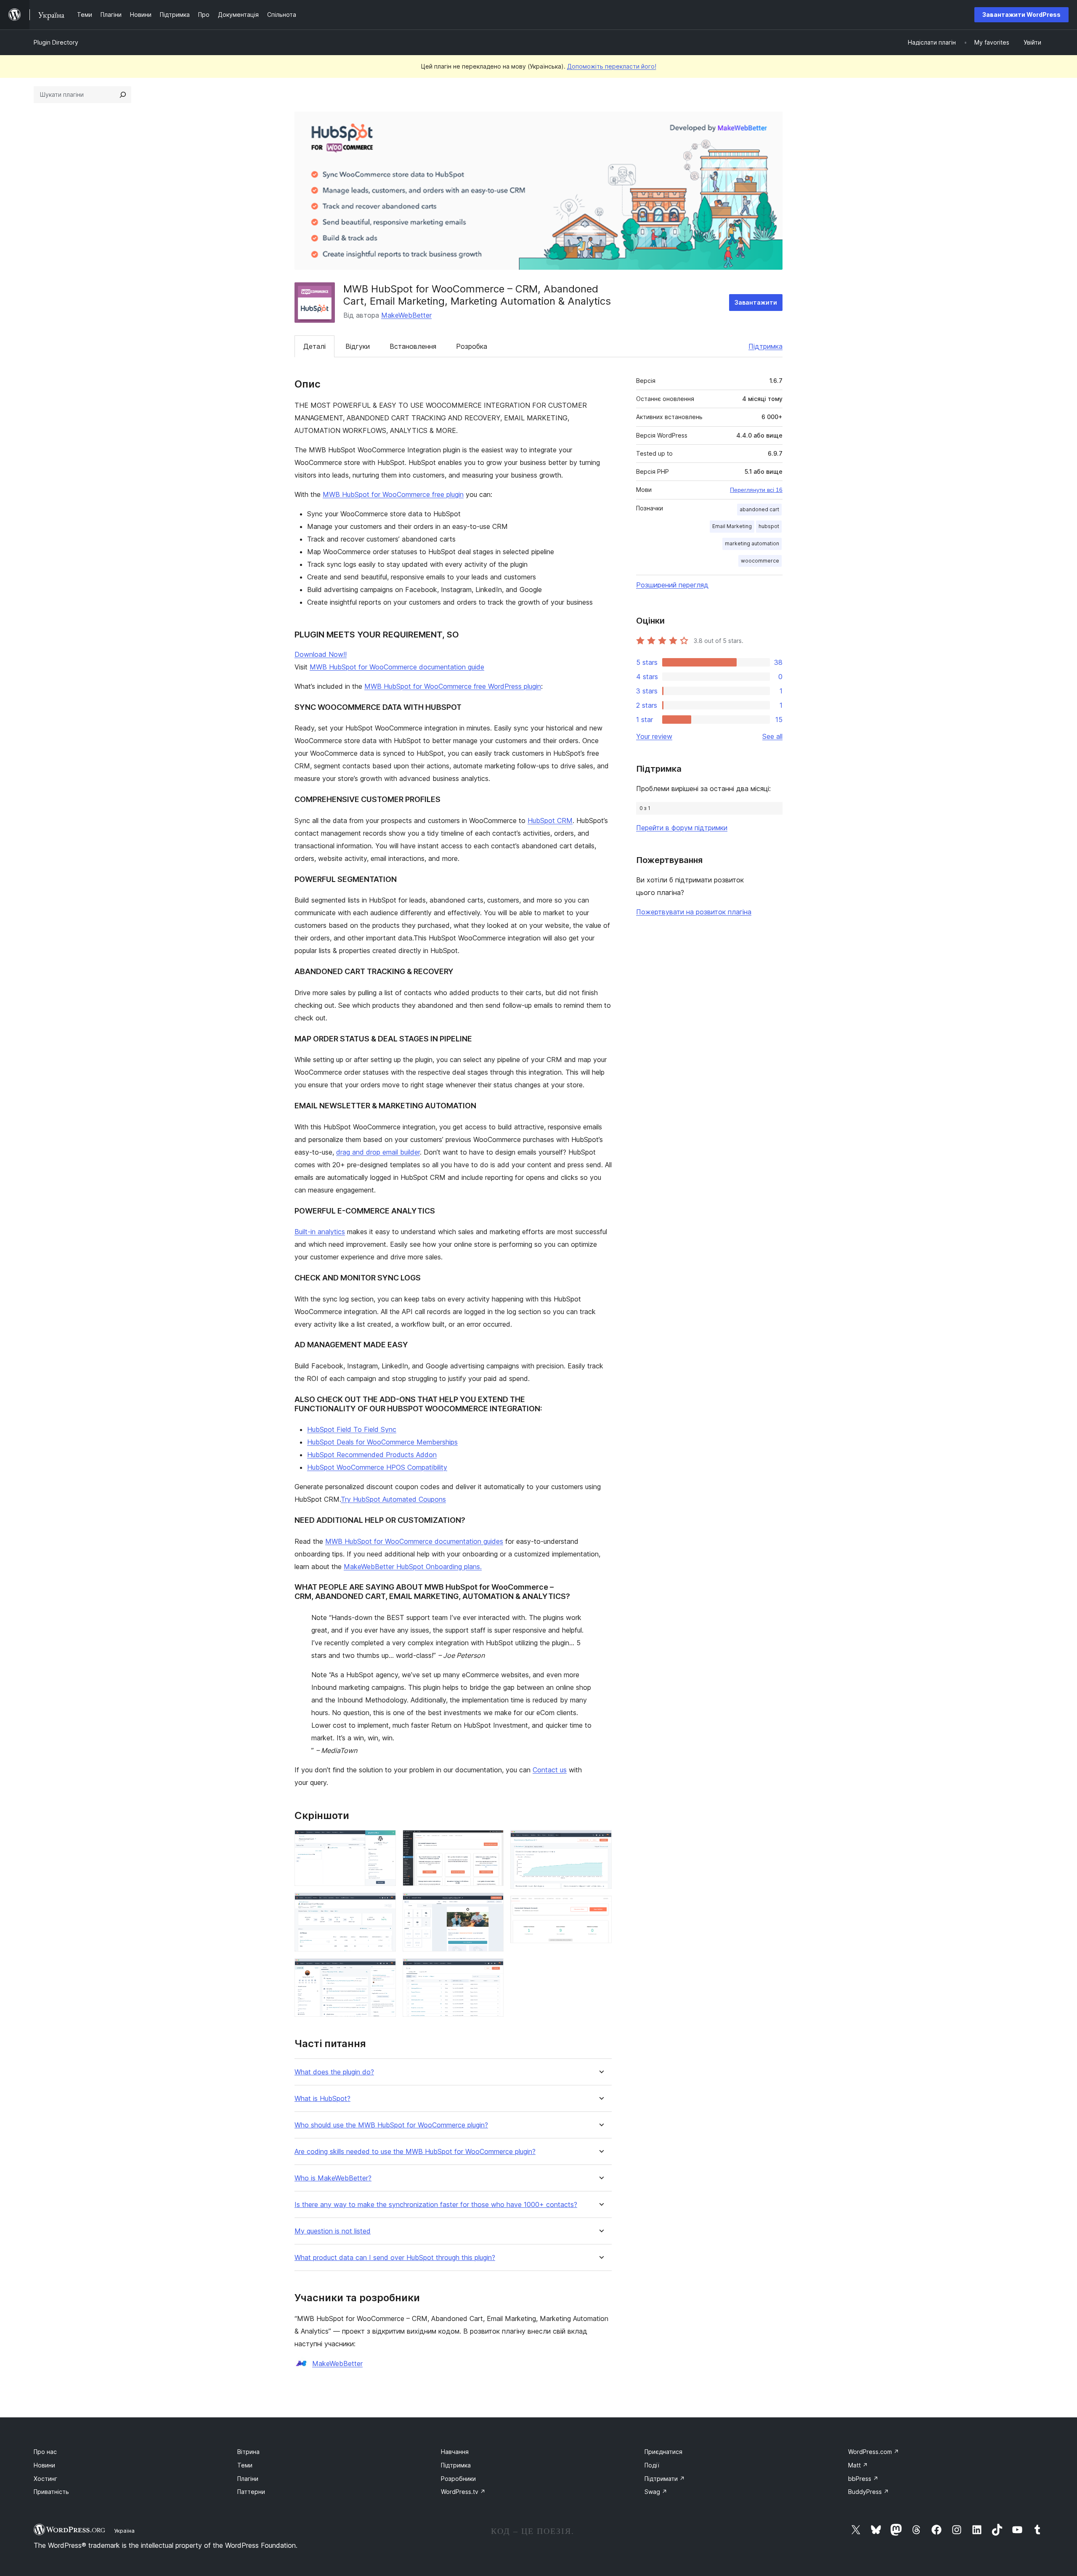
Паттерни (251, 2492)
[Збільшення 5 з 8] (492, 1904)
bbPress (863, 2479)
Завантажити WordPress (1021, 15)
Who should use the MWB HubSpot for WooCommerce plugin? (391, 2125)
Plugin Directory (56, 42)
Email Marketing (732, 526)
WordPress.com (874, 2452)
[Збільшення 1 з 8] (385, 1841)
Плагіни (248, 2479)
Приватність (51, 2492)
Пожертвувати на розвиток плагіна (694, 912)
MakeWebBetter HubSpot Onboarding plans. (413, 1567)
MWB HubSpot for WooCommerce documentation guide (397, 667)
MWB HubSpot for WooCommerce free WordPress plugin (453, 686)
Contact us (550, 1770)
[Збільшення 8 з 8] (600, 1907)
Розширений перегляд (672, 585)
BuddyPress (869, 2492)
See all (772, 736)
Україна (124, 2531)
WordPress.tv (463, 2492)
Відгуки (358, 346)
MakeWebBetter (406, 315)
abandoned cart (759, 509)
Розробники (458, 2479)
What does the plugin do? (334, 2072)
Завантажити (756, 302)
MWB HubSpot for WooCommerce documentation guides (414, 1541)
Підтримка (765, 346)
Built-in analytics (320, 1232)
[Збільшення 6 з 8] (492, 1970)
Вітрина (248, 2452)
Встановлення (413, 346)
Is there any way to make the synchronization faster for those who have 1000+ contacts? (436, 2205)
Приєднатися (663, 2452)
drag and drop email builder (378, 1152)
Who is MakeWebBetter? (333, 2178)
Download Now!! (321, 654)
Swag (656, 2492)
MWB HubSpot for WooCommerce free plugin (393, 494)
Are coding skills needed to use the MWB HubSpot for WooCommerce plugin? (415, 2152)
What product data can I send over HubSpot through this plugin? (395, 2258)
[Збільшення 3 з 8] (385, 1970)
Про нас (45, 2452)
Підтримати (665, 2479)
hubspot (769, 526)
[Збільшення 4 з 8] (492, 1841)
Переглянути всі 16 (756, 490)
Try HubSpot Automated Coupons (393, 1499)
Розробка (472, 346)
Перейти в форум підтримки (682, 828)
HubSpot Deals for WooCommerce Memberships (382, 1442)
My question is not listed (333, 2231)
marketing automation (752, 543)
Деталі (314, 346)
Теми (245, 2465)
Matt (858, 2465)
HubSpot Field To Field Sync (352, 1429)
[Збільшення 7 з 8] (600, 1841)
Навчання (455, 2452)
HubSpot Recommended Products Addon (372, 1455)
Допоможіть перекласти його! (612, 66)
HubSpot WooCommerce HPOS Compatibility (377, 1467)
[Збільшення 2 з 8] (385, 1904)
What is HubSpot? (322, 2099)
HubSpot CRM (550, 821)
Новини (44, 2465)
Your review (654, 736)
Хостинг (45, 2479)
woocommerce (760, 561)
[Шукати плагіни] (123, 95)
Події (652, 2465)
